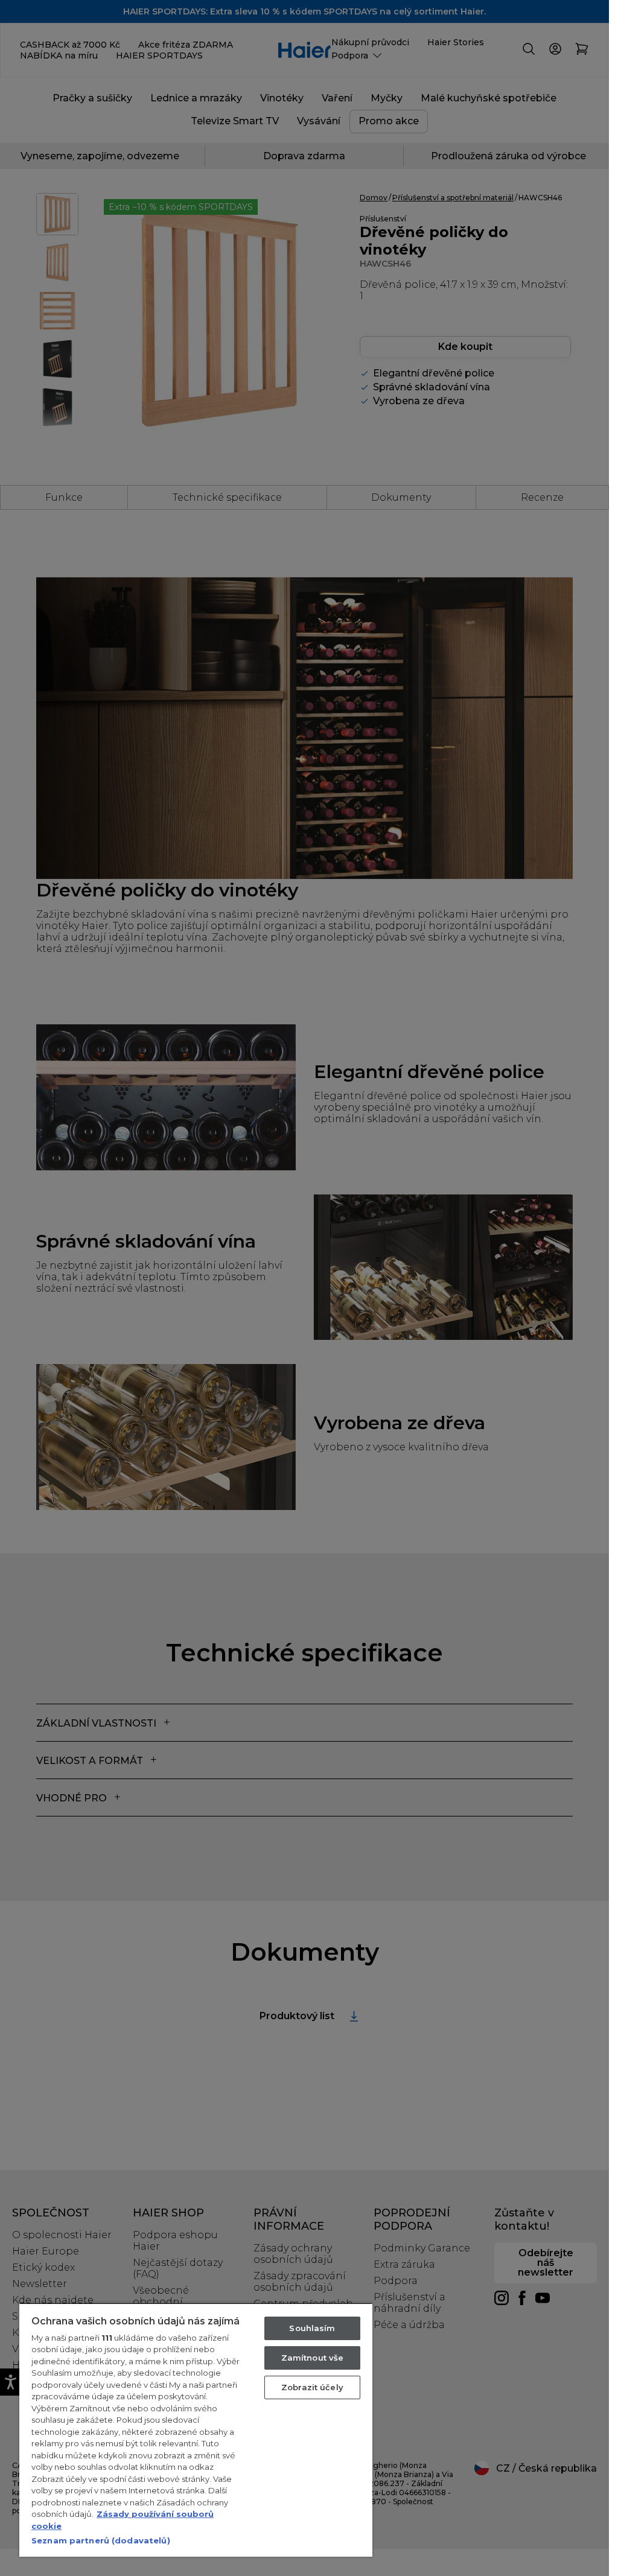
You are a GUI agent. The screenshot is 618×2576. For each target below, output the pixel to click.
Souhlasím (312, 2328)
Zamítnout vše (313, 2358)
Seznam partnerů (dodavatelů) (101, 2540)
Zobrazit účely (312, 2387)
